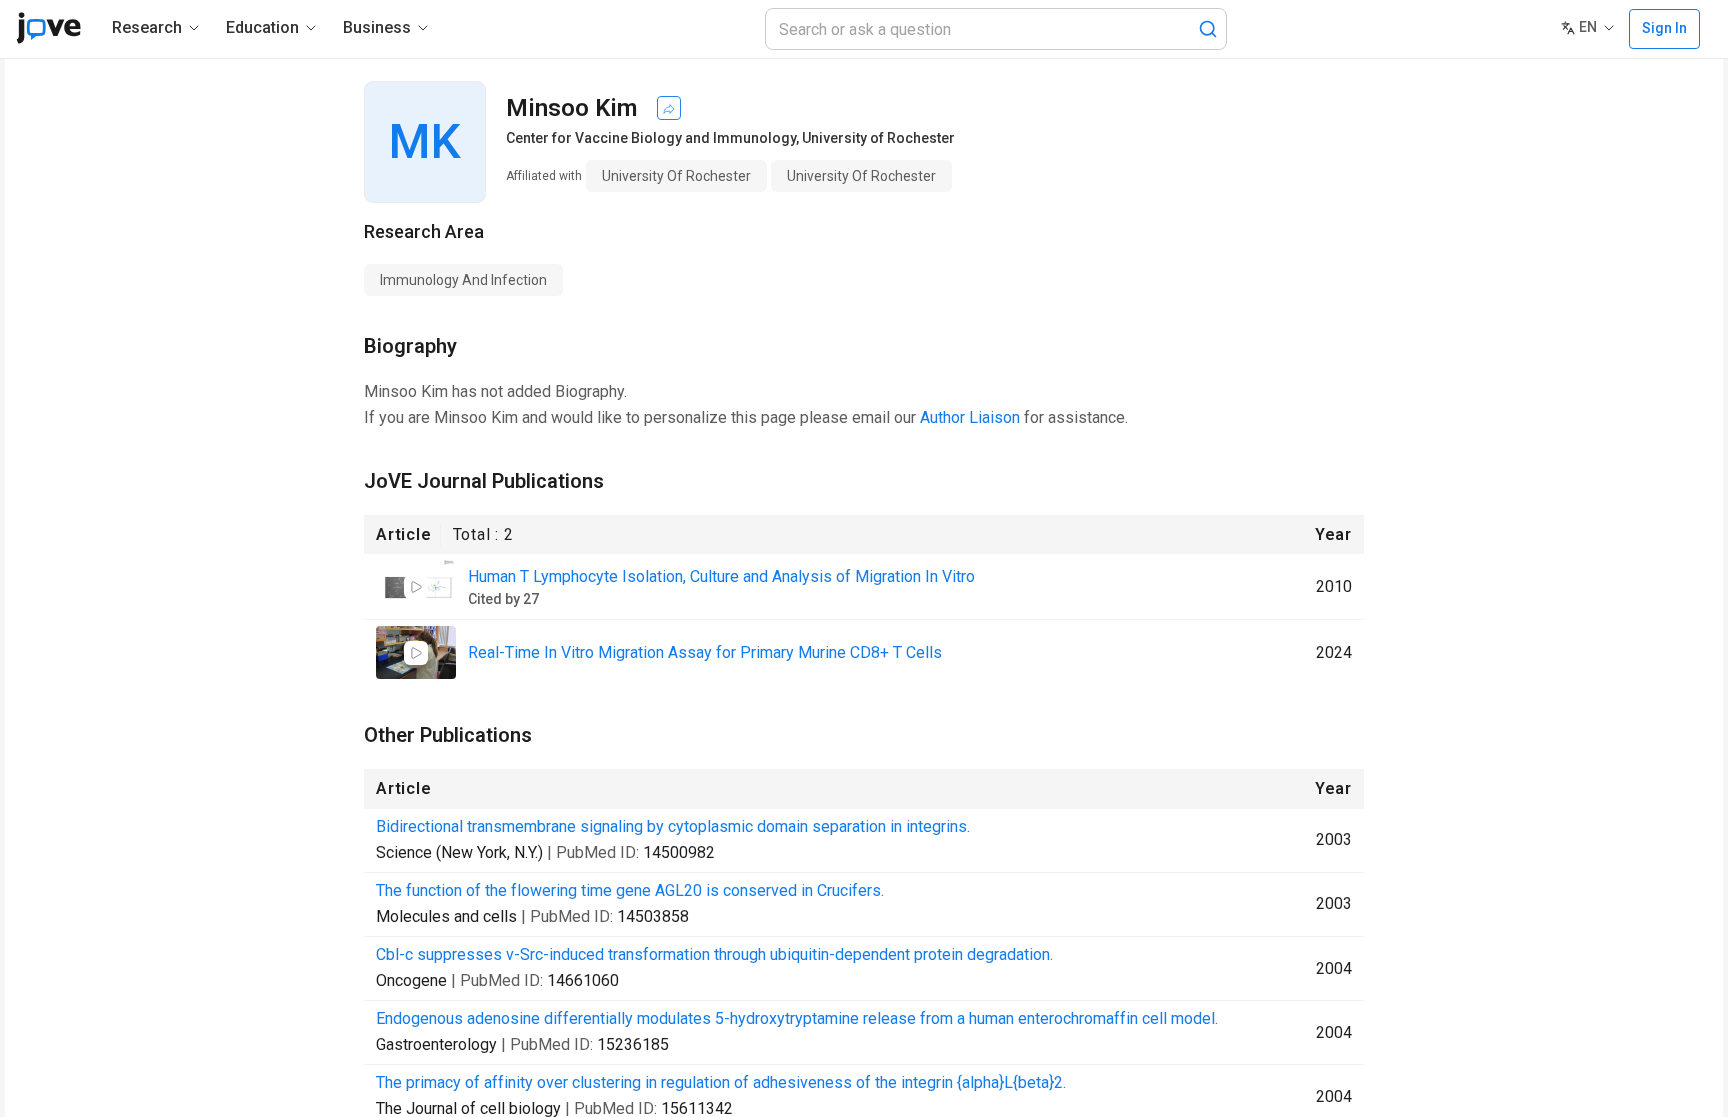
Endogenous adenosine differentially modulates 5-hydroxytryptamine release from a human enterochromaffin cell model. (797, 1018)
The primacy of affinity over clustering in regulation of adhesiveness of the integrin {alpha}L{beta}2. (721, 1082)
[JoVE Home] (48, 28)
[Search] (1208, 29)
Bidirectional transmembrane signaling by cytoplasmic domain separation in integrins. (673, 826)
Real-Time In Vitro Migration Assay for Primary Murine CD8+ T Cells (705, 652)
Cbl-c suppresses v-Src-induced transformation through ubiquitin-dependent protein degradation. (714, 954)
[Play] (416, 587)
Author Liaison (970, 417)
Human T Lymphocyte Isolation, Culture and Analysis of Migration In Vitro (721, 576)
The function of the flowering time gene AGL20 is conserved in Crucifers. (630, 890)
